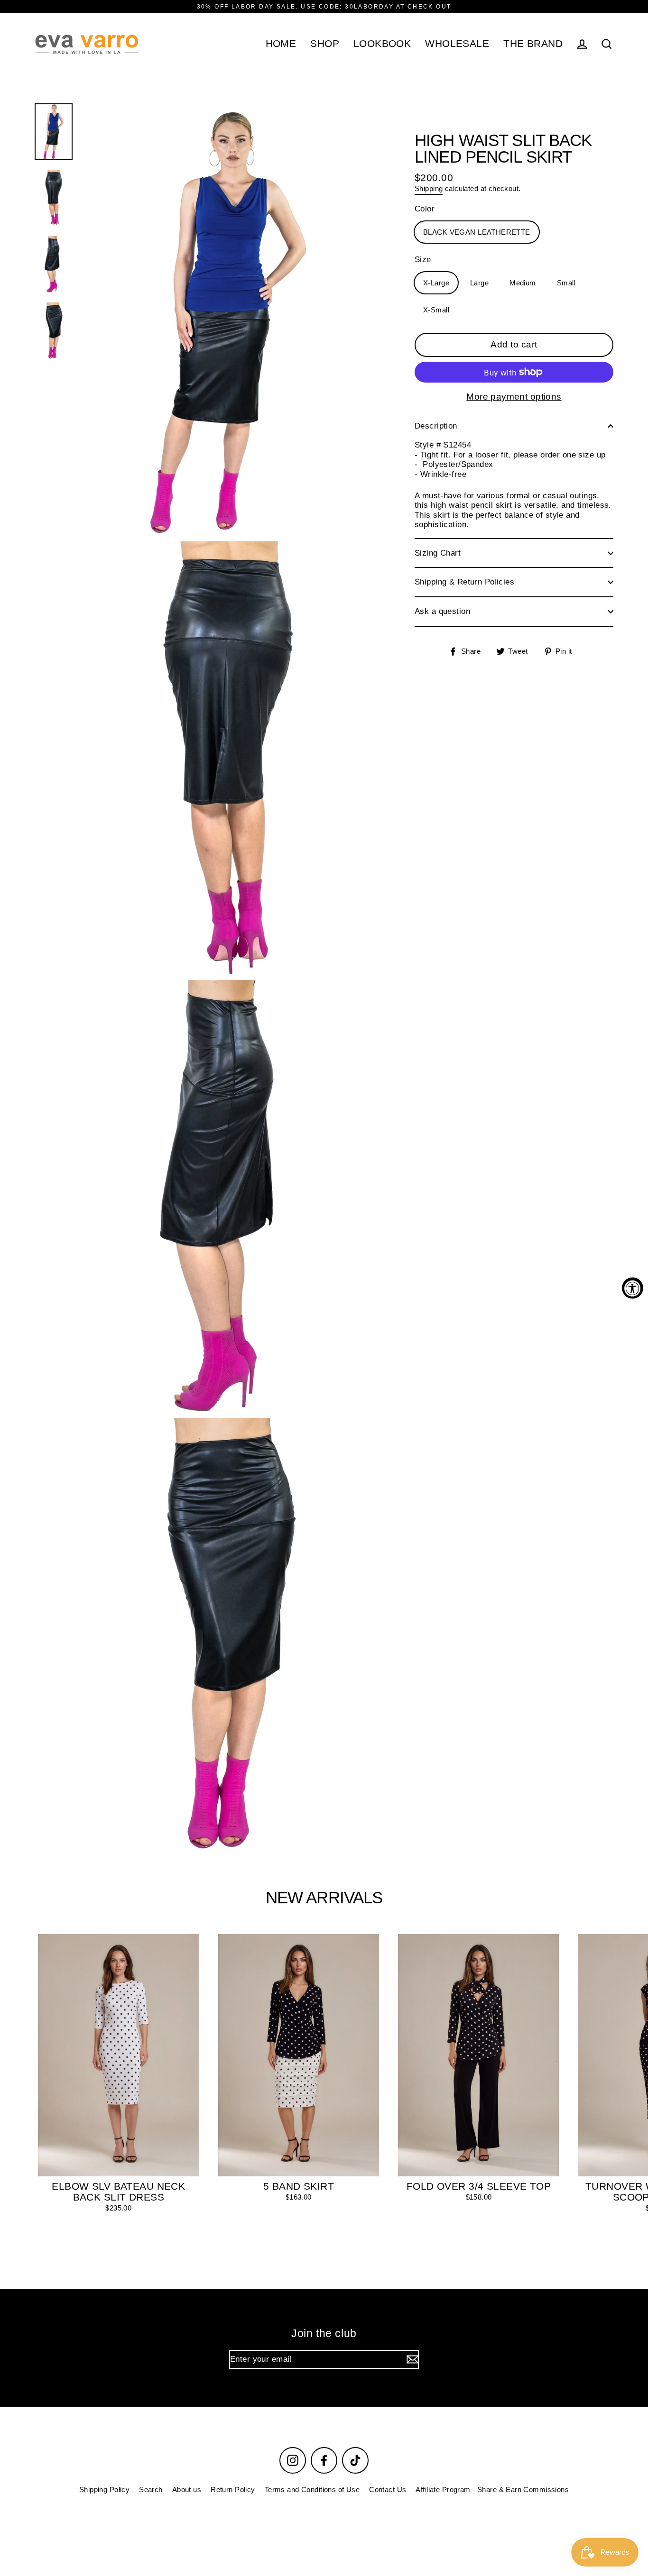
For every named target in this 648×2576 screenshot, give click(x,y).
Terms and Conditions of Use (312, 2489)
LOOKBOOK (382, 43)
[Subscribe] (411, 2359)
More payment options (514, 397)
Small (566, 282)
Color (425, 209)
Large (479, 282)
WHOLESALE (457, 43)
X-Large (436, 282)
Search (151, 2489)
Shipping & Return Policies (464, 582)
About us (187, 2489)
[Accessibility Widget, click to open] (633, 1288)
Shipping (429, 188)
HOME (281, 43)
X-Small (436, 309)
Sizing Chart (438, 553)
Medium (523, 282)
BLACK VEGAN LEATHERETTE (477, 232)
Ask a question (442, 611)
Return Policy (233, 2489)
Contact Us (388, 2489)
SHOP (325, 43)
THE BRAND (533, 43)
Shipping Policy (104, 2489)
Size (423, 260)
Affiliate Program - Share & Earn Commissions (492, 2489)
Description (436, 426)
